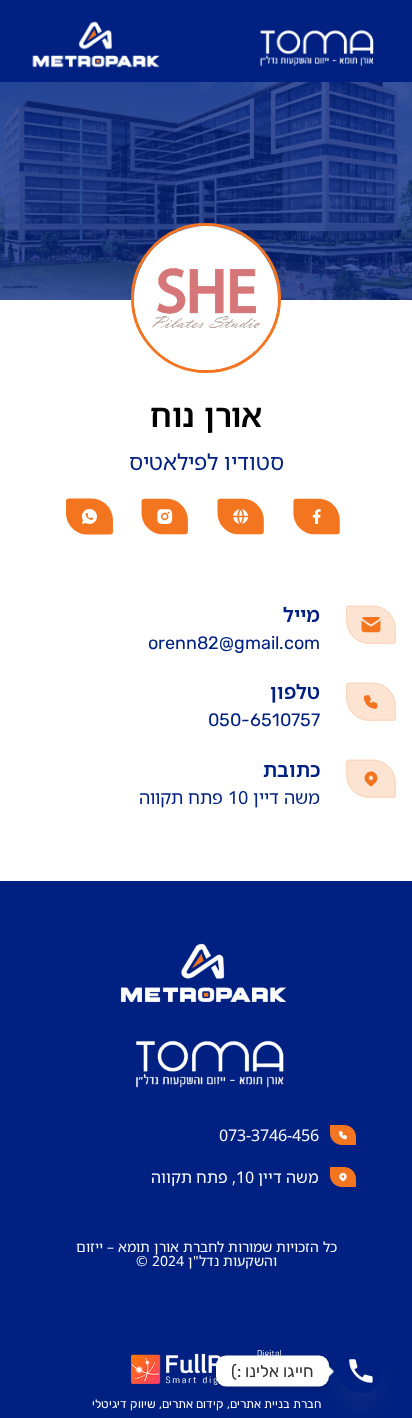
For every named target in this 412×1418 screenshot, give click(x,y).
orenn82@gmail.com (234, 643)
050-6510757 (264, 720)
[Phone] (361, 1371)
